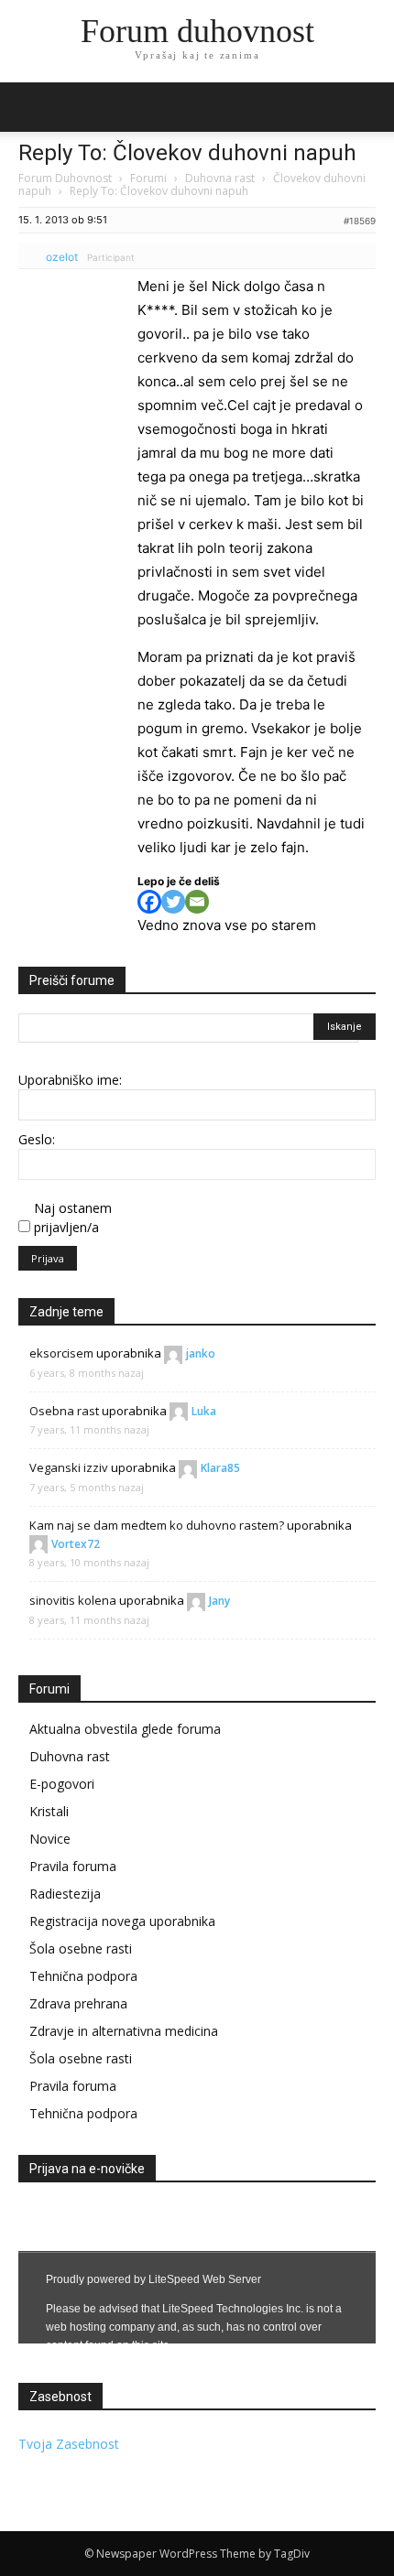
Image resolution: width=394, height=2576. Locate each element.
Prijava (48, 1258)
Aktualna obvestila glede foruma (125, 1729)
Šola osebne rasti (81, 1948)
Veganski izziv (69, 1467)
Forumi (148, 178)
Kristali (49, 1811)
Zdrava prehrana (78, 2003)
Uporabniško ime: (70, 1080)
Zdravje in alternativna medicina (124, 2031)
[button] (368, 107)
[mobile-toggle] (31, 107)
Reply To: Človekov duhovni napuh (187, 153)
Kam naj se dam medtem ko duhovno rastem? (157, 1525)
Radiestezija (65, 1894)
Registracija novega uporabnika (122, 1921)
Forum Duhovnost (65, 178)
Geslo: (37, 1139)
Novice (50, 1839)
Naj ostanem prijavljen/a (73, 1218)
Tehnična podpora (83, 1976)
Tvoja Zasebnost (69, 2444)
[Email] (197, 902)
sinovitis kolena (73, 1600)
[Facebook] (149, 902)
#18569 (360, 221)
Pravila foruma (73, 1866)
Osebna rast (64, 1411)
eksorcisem (61, 1353)
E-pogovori (62, 1784)
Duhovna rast (220, 178)
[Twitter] (173, 902)
